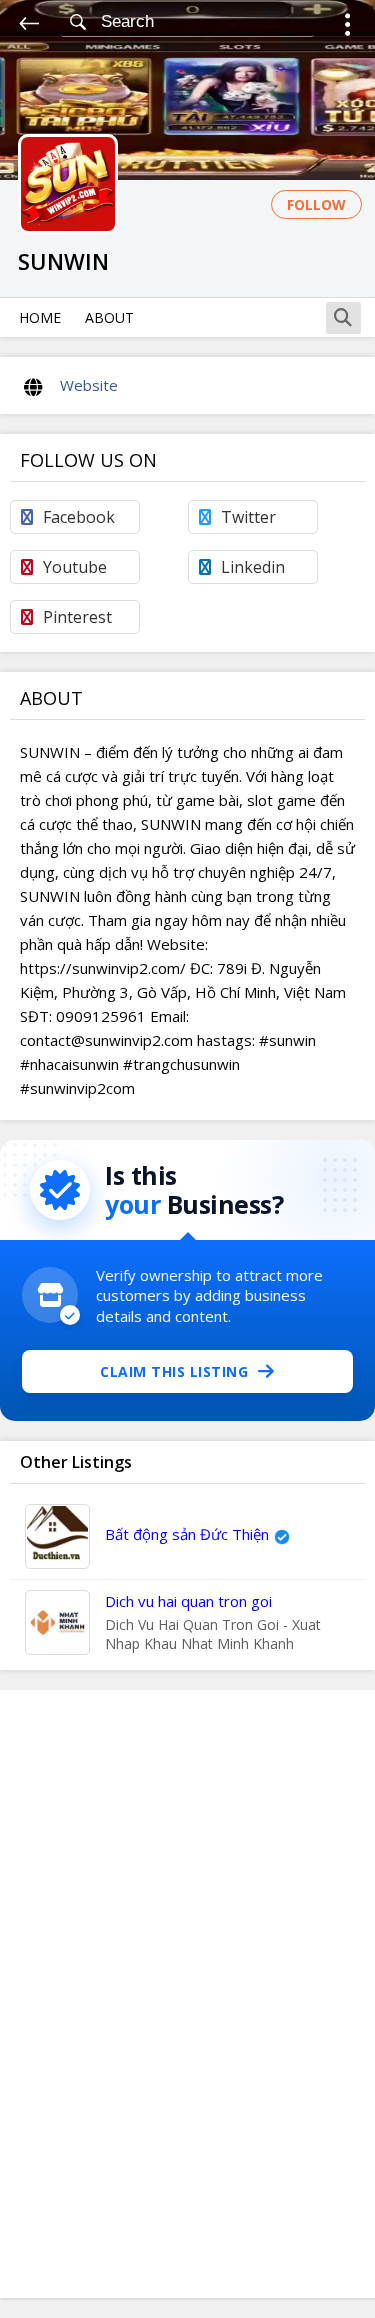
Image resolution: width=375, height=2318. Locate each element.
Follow (316, 204)
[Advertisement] (188, 1994)
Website (89, 385)
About (109, 317)
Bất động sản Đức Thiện (187, 1534)
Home (40, 317)
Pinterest (77, 617)
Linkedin (253, 567)
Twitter (248, 517)
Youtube (75, 567)
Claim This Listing (174, 1371)
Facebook (79, 517)
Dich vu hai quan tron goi (188, 1601)
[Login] (347, 27)
